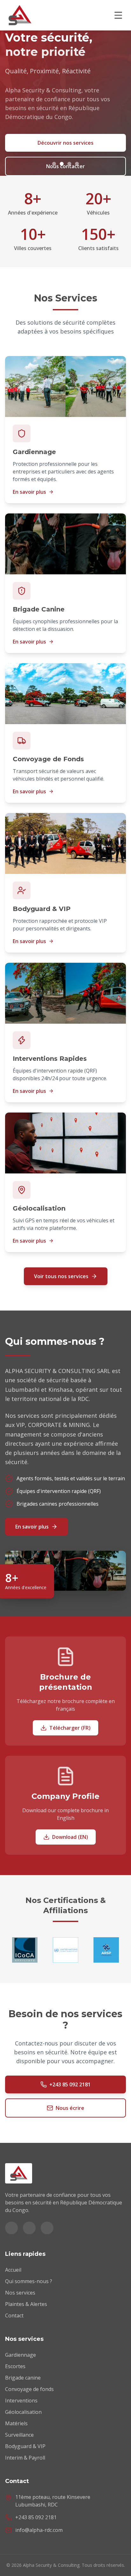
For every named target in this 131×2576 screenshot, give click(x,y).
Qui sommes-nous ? (29, 2281)
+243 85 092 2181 (70, 2084)
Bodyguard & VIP (25, 2446)
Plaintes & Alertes (26, 2304)
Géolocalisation (23, 2412)
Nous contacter (65, 166)
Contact (14, 2315)
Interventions (21, 2401)
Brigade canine (23, 2378)
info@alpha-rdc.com (39, 2530)
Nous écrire (70, 2108)
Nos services (20, 2293)
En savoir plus (29, 492)
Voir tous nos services (61, 1276)
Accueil (13, 2270)
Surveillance (19, 2435)
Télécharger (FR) (70, 1728)
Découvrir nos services (65, 143)
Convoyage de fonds (29, 2389)
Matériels (16, 2423)
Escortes (15, 2366)
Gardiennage (21, 2355)
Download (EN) (70, 1837)
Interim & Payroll (25, 2458)
